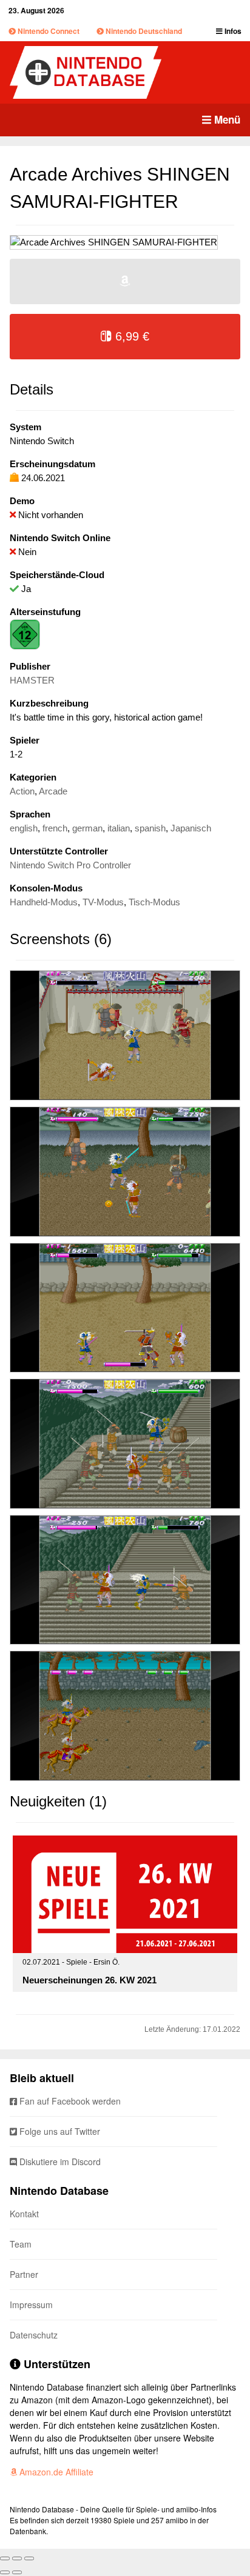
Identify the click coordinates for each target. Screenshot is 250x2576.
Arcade (53, 791)
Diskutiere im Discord (59, 2162)
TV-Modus (103, 902)
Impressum (31, 2305)
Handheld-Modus (44, 902)
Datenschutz (34, 2335)
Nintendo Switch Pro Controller (70, 865)
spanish (150, 828)
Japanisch (191, 828)
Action (22, 791)
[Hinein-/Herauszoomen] (29, 2558)
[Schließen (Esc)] (5, 2558)
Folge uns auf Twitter (59, 2131)
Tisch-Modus (154, 902)
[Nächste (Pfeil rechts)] (17, 2572)
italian (119, 828)
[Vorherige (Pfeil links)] (5, 2572)
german (87, 828)
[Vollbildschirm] (17, 2558)
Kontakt (24, 2214)
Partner (24, 2274)
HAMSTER (32, 680)
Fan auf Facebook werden (69, 2101)
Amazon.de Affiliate (55, 2472)
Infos (232, 31)
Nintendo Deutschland (143, 31)
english (24, 828)
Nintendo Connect (48, 31)
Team (21, 2244)
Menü (226, 119)
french (55, 828)
